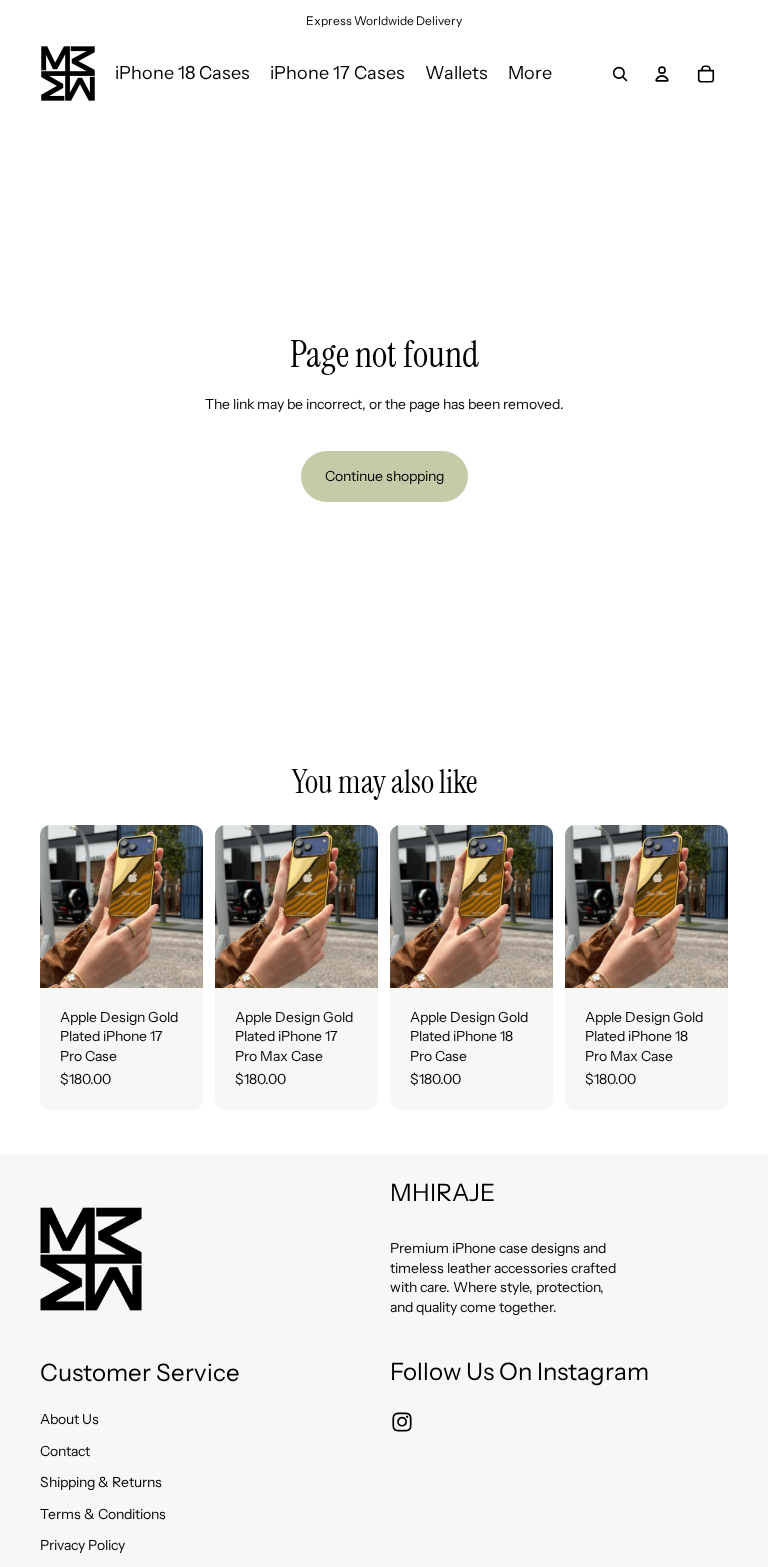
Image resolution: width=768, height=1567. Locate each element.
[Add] (172, 957)
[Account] (662, 74)
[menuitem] (530, 73)
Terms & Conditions (103, 1513)
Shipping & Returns (101, 1482)
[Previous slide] (62, 906)
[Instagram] (402, 1421)
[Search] (620, 74)
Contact (65, 1450)
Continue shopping (384, 476)
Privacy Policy (82, 1545)
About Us (69, 1419)
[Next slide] (181, 906)
